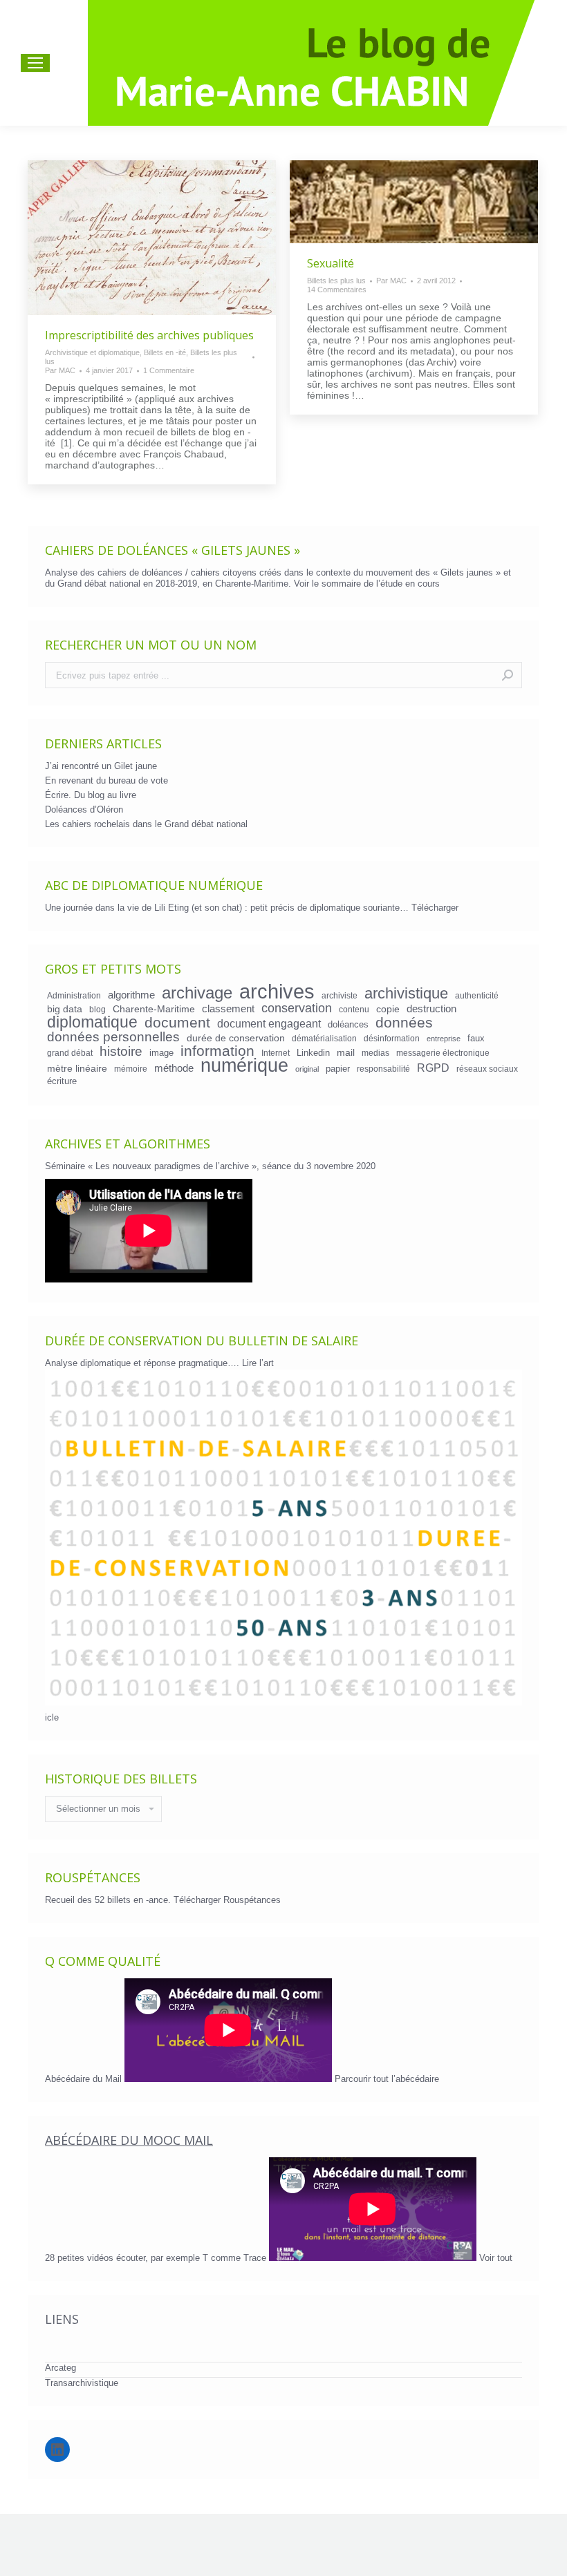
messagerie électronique (443, 1053)
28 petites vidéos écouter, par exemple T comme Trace (157, 2258)
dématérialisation (324, 1038)
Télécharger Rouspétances (227, 1900)
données (404, 1023)
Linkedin (313, 1053)
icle (52, 1717)
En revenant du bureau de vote (106, 780)
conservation (297, 1008)
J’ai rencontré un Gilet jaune (101, 766)
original (307, 1069)
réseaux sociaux (487, 1069)
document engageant (269, 1023)
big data (65, 1009)
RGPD (433, 1068)
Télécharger (435, 908)
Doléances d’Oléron (84, 809)
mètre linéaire (77, 1068)
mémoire (131, 1069)
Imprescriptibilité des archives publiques (149, 335)
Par (60, 370)
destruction (431, 1009)
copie (388, 1009)
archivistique (406, 994)
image (161, 1053)
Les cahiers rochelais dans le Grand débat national (146, 824)
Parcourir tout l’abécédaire (387, 2079)
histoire (121, 1052)
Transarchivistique (82, 2383)
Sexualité (331, 263)
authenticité (477, 995)
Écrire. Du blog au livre (91, 795)
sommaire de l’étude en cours (381, 584)
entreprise (444, 1039)
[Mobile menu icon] (35, 63)
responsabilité (383, 1069)
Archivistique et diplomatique (92, 352)
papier (338, 1069)
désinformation (392, 1038)
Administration (74, 995)
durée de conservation (236, 1038)
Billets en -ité (165, 352)
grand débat (70, 1053)
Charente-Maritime (154, 1009)
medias (375, 1053)
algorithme (131, 995)
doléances (348, 1024)
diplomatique (92, 1022)
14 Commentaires (337, 290)
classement (228, 1009)
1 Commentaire (169, 370)
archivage (197, 993)
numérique (244, 1066)
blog (97, 1009)
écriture (62, 1081)
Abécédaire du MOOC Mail (129, 2140)
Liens (62, 2319)
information (217, 1051)
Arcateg (61, 2368)
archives (277, 992)
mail (346, 1052)
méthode (174, 1068)
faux (476, 1038)
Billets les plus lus (336, 281)
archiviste (340, 995)
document (177, 1023)
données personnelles (113, 1037)
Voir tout (496, 2258)
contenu (354, 1009)
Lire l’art (258, 1363)
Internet (276, 1053)
